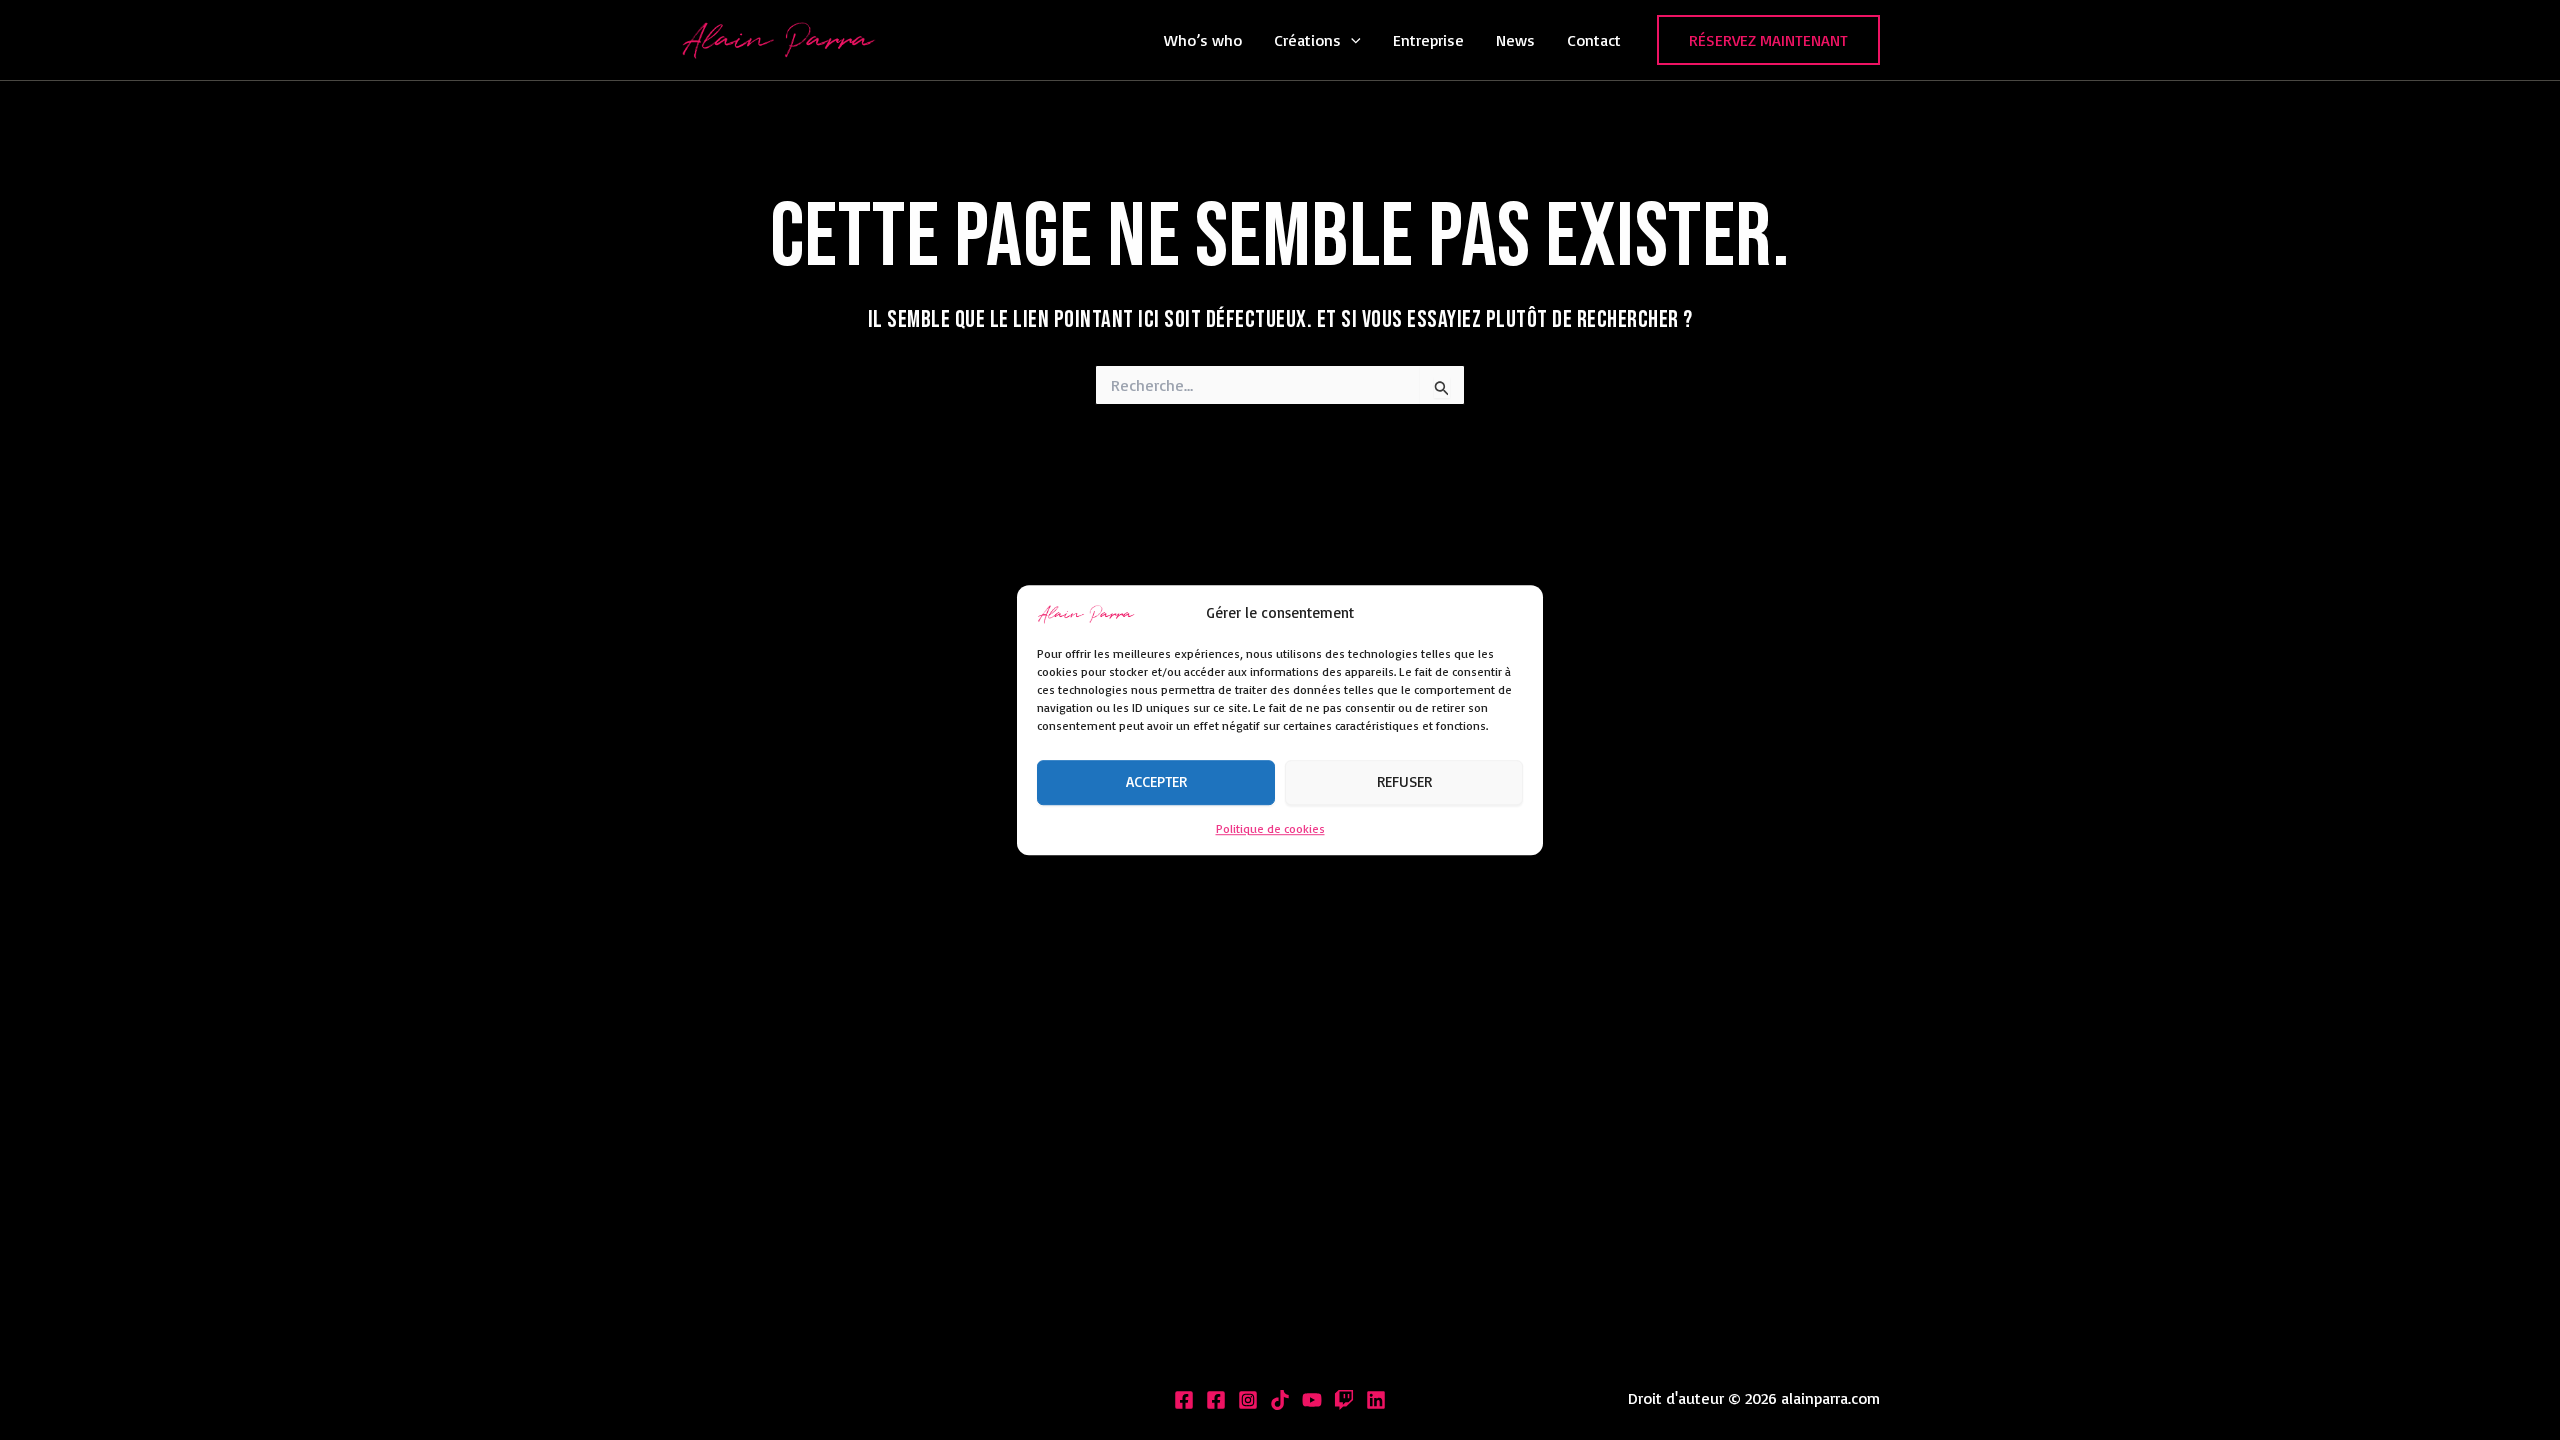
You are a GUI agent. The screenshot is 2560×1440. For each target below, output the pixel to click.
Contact (1594, 40)
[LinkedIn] (1376, 1400)
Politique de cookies (1270, 828)
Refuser (1404, 782)
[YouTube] (1312, 1400)
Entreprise (1428, 40)
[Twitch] (1344, 1400)
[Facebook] (1184, 1400)
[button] (1351, 40)
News (1515, 40)
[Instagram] (1248, 1400)
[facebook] (1216, 1400)
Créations (1307, 40)
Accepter (1156, 782)
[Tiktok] (1280, 1400)
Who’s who (1203, 40)
